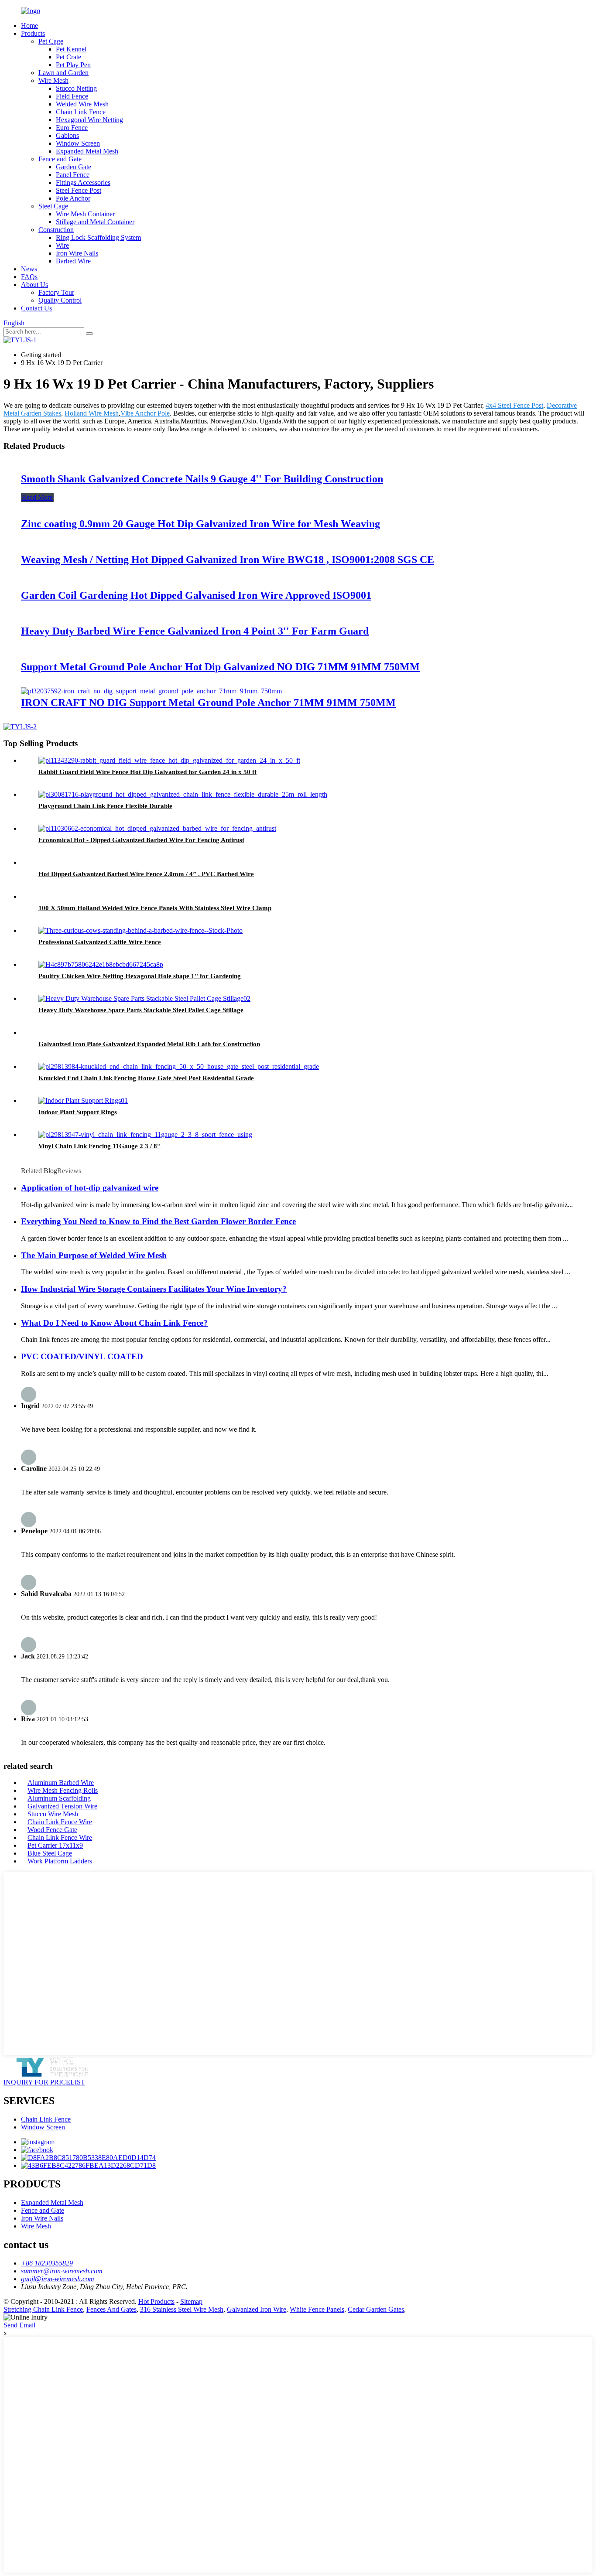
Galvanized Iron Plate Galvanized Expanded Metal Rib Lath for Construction (149, 1044)
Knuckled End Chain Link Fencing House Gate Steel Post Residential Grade (146, 1078)
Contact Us (36, 308)
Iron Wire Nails (77, 253)
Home (29, 26)
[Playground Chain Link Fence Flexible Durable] (183, 794)
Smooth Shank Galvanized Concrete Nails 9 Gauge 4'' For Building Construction (202, 479)
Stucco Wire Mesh (53, 1814)
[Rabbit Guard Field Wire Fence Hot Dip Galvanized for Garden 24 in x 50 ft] (169, 760)
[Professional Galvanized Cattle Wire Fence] (140, 930)
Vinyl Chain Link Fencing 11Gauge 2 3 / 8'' (99, 1146)
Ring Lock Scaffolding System (98, 237)
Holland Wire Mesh (92, 413)
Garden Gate (74, 167)
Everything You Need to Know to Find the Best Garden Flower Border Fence (158, 1221)
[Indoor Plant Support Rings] (83, 1100)
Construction (56, 230)
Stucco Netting (76, 88)
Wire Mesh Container (85, 214)
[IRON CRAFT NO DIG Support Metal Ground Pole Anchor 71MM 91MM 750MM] (151, 691)
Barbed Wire (73, 261)
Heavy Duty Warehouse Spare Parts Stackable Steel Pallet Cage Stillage (141, 1010)
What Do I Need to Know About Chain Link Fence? (114, 1323)
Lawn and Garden (63, 73)
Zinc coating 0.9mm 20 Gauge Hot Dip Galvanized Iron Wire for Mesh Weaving (200, 524)
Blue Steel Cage (50, 1853)
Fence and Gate (60, 159)
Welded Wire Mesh (82, 104)
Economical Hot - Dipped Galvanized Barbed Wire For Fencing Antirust (141, 840)
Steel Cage (53, 206)
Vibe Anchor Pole (145, 413)
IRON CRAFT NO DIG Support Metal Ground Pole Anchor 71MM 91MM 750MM (208, 703)
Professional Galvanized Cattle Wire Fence (100, 942)
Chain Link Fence (81, 112)
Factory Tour (56, 292)
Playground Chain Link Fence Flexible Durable (105, 806)
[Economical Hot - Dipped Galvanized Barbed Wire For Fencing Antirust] (157, 828)
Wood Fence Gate (52, 1830)
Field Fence (72, 96)
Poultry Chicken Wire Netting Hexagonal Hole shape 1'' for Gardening (140, 976)
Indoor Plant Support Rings (78, 1112)
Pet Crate (69, 57)
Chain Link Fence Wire (60, 1822)
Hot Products (156, 2301)
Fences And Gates (111, 2309)
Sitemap (191, 2301)
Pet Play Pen (73, 65)
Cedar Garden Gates (376, 2309)
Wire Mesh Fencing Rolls (63, 1790)
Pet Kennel (71, 49)
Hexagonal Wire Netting (89, 120)
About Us (34, 285)
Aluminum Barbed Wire (61, 1783)
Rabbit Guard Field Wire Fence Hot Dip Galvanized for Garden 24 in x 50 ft (147, 772)
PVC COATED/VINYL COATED (82, 1356)
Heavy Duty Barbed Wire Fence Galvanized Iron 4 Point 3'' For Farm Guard (195, 631)
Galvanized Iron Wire (257, 2309)
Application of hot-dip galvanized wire (90, 1188)
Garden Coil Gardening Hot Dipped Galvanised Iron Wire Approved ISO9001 (196, 595)
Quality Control (60, 300)
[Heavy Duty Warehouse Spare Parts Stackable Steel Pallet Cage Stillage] (144, 998)
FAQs (29, 277)
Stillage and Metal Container (95, 222)
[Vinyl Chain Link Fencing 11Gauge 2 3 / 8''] (145, 1134)
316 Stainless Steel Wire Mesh (182, 2309)
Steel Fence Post (79, 190)
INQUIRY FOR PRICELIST (44, 2082)
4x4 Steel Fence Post (514, 405)
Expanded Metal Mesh (87, 151)
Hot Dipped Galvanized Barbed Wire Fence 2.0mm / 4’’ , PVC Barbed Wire (146, 874)
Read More (37, 497)
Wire (62, 245)
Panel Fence (73, 175)
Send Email (19, 2325)
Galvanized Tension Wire (62, 1806)
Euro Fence (72, 128)
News (29, 269)
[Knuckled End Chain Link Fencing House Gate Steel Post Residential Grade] (179, 1066)
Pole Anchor (73, 198)
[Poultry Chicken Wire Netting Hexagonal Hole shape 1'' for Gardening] (101, 964)
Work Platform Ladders (60, 1861)
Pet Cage (51, 41)
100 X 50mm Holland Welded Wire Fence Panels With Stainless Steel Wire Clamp (155, 908)
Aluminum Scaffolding (59, 1798)
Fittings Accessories (83, 183)
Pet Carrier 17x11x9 (55, 1845)
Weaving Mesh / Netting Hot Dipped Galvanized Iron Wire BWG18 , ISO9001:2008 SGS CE (228, 560)
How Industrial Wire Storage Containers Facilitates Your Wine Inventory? (154, 1289)
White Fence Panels (317, 2309)
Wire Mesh (53, 80)
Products (33, 33)
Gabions (67, 135)
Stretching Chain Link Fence (43, 2309)
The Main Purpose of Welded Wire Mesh (94, 1255)
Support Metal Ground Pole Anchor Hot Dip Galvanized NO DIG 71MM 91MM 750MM (220, 667)
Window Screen (78, 143)
